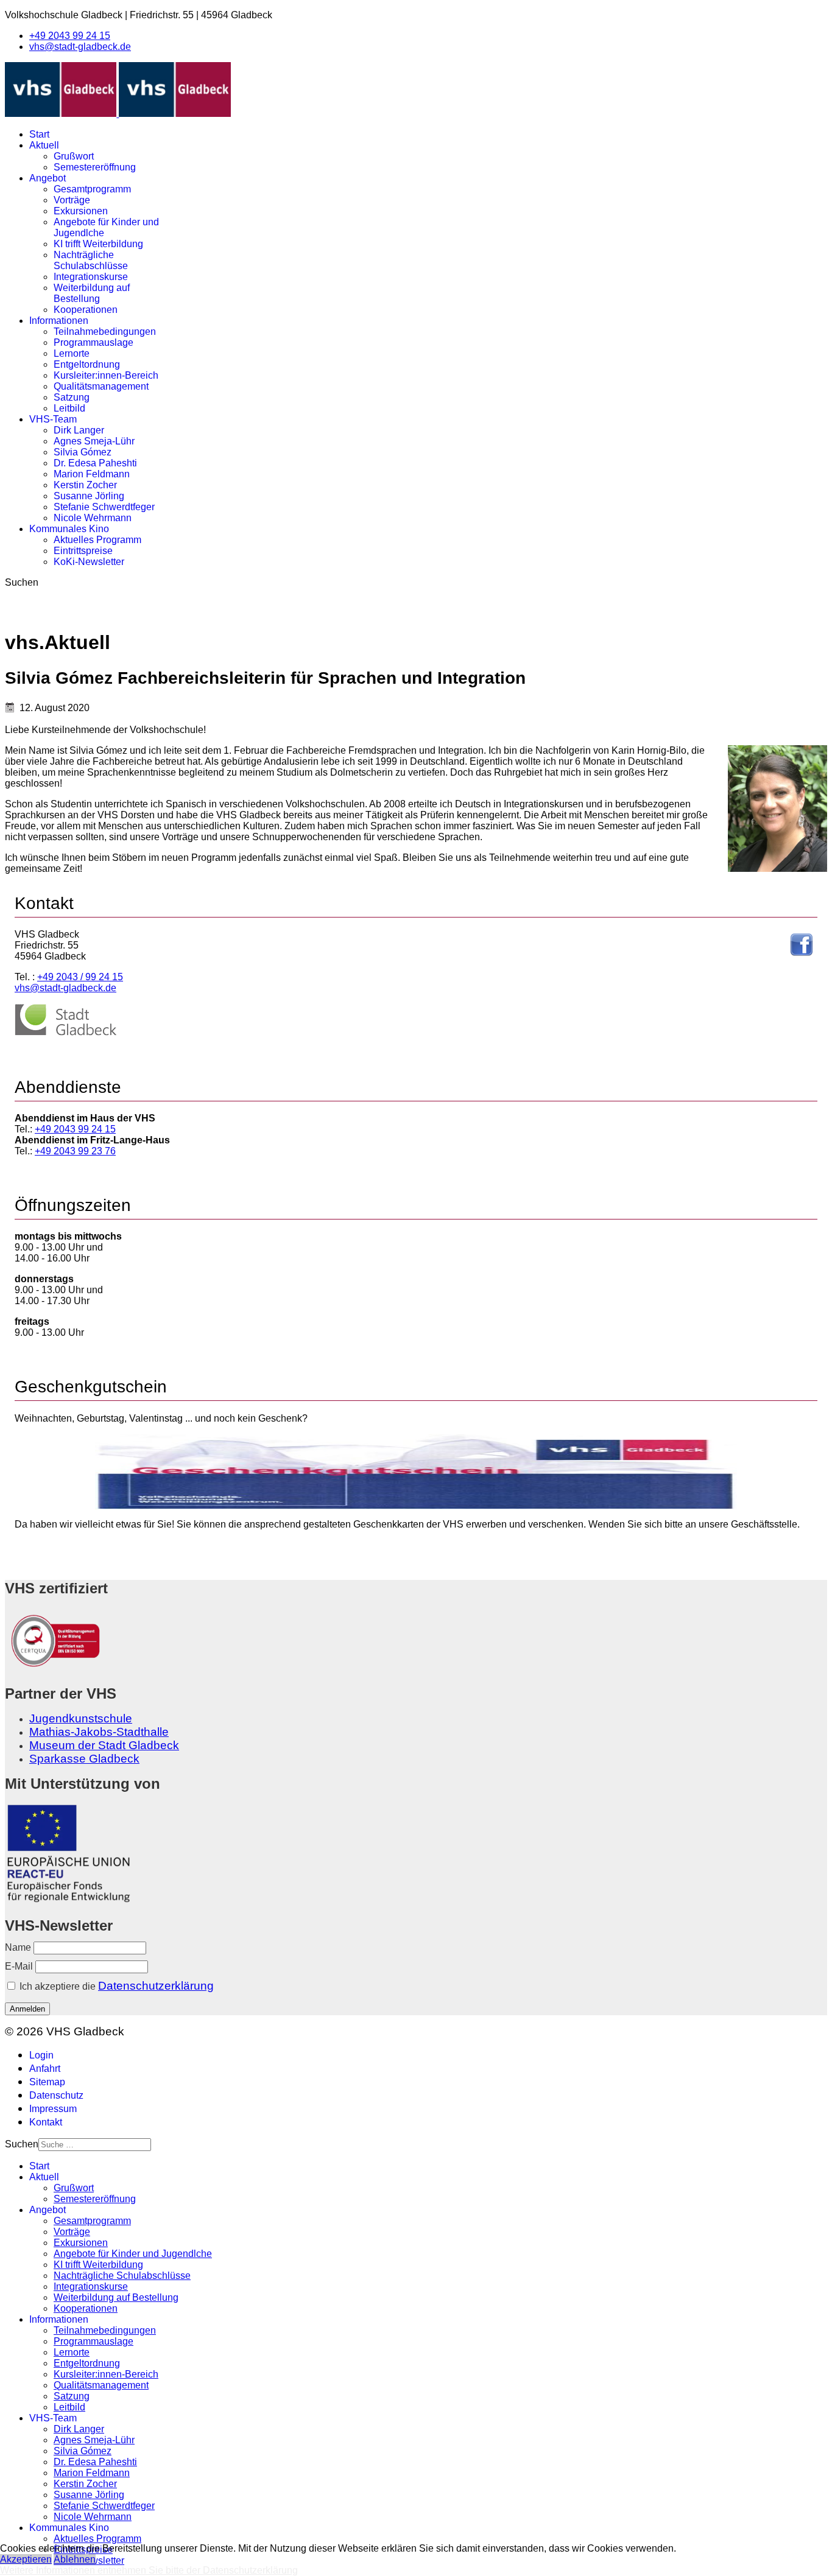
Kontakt (46, 2122)
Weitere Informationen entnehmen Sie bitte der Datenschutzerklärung (149, 2570)
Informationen (59, 321)
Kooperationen (86, 310)
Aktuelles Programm (97, 540)
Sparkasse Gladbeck (84, 1759)
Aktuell (44, 145)
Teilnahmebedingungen (105, 332)
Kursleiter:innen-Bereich (106, 375)
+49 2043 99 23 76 (75, 1151)
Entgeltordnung (87, 364)
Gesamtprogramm (92, 189)
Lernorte (72, 353)
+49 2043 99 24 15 (70, 36)
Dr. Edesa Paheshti (95, 463)
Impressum (53, 2109)
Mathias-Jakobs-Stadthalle (99, 1732)
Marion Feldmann (92, 474)
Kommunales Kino (69, 529)
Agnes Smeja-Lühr (94, 441)
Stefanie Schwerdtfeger (104, 507)
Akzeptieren (26, 2559)
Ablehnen (75, 2559)
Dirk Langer (79, 430)
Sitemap (47, 2082)
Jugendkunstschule (81, 1718)
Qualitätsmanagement (101, 386)
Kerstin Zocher (85, 485)
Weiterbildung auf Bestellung (92, 293)
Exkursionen (81, 211)
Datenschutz (56, 2095)
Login (41, 2055)
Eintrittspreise (83, 551)
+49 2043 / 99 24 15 (80, 977)
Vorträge (72, 200)
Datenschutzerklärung (156, 1986)
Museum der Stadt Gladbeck (104, 1745)
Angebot (48, 178)
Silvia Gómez (83, 452)
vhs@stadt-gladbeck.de (80, 47)
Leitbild (69, 408)
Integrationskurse (91, 277)
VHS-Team (53, 419)
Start (39, 134)
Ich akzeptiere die (115, 1986)
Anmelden (27, 2009)
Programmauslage (93, 342)
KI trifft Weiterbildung (98, 244)
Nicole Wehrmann (93, 518)
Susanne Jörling (89, 496)
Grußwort (74, 156)
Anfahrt (45, 2069)
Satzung (72, 397)
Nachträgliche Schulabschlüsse (91, 260)
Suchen (22, 582)
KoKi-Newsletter (89, 562)
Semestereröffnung (95, 167)
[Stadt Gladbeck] (66, 1033)
